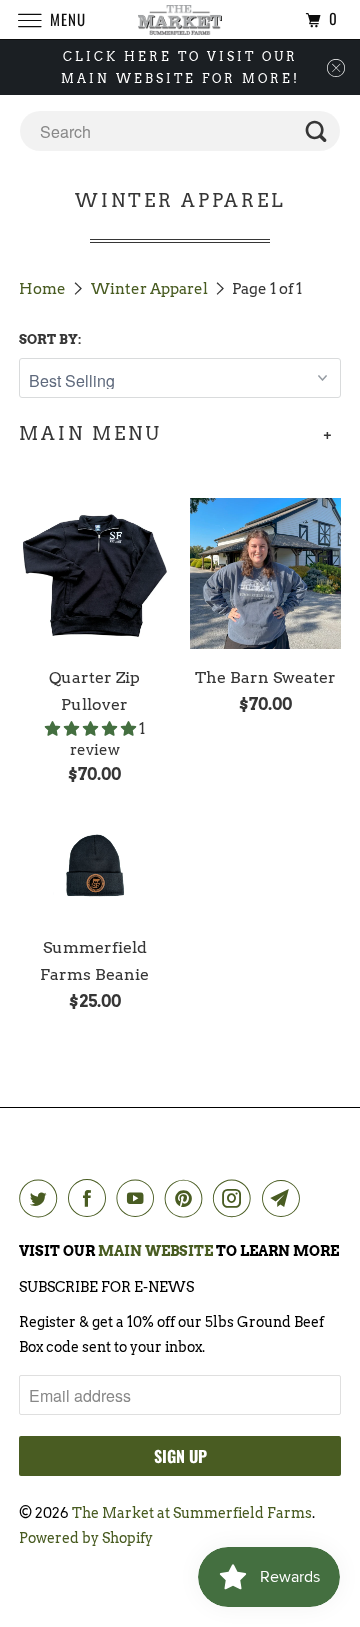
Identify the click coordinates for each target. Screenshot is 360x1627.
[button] (92, 729)
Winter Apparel (151, 289)
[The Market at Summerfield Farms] (180, 19)
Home (44, 289)
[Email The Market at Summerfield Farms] (285, 1198)
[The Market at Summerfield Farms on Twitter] (42, 1198)
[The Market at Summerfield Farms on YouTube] (139, 1198)
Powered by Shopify (86, 1538)
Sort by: (50, 339)
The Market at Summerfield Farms (192, 1513)
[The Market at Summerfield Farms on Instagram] (236, 1198)
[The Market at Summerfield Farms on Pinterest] (188, 1198)
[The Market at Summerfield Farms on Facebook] (91, 1198)
